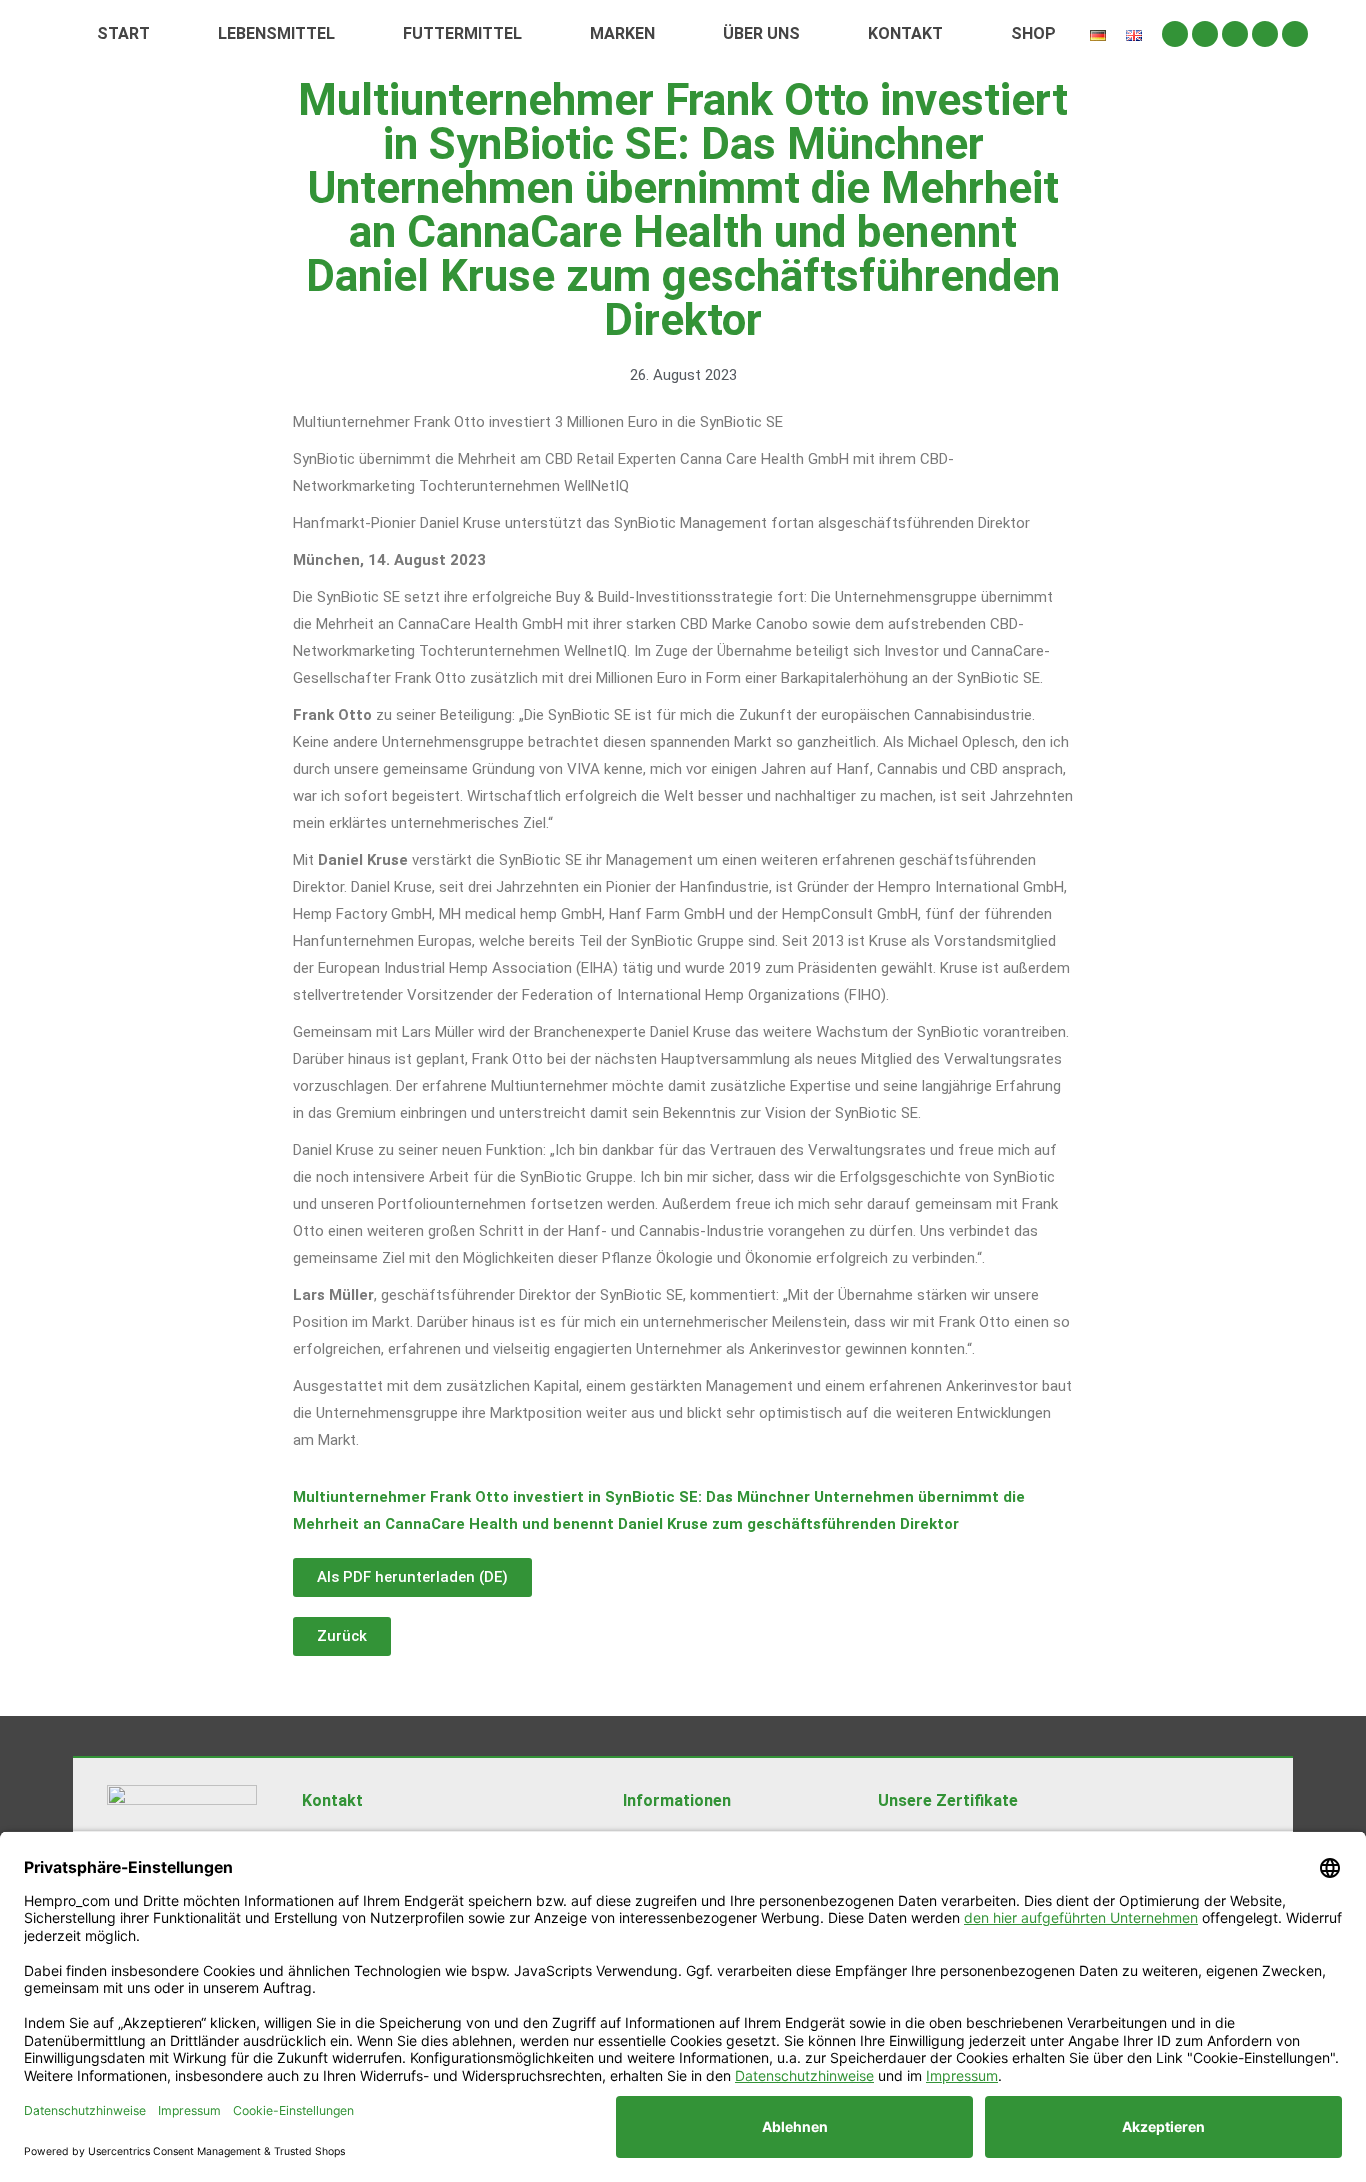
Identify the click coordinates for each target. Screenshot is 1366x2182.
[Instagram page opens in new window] (1175, 34)
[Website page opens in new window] (1295, 34)
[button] (342, 1636)
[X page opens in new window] (1235, 34)
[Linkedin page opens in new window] (1265, 34)
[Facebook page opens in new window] (1205, 34)
